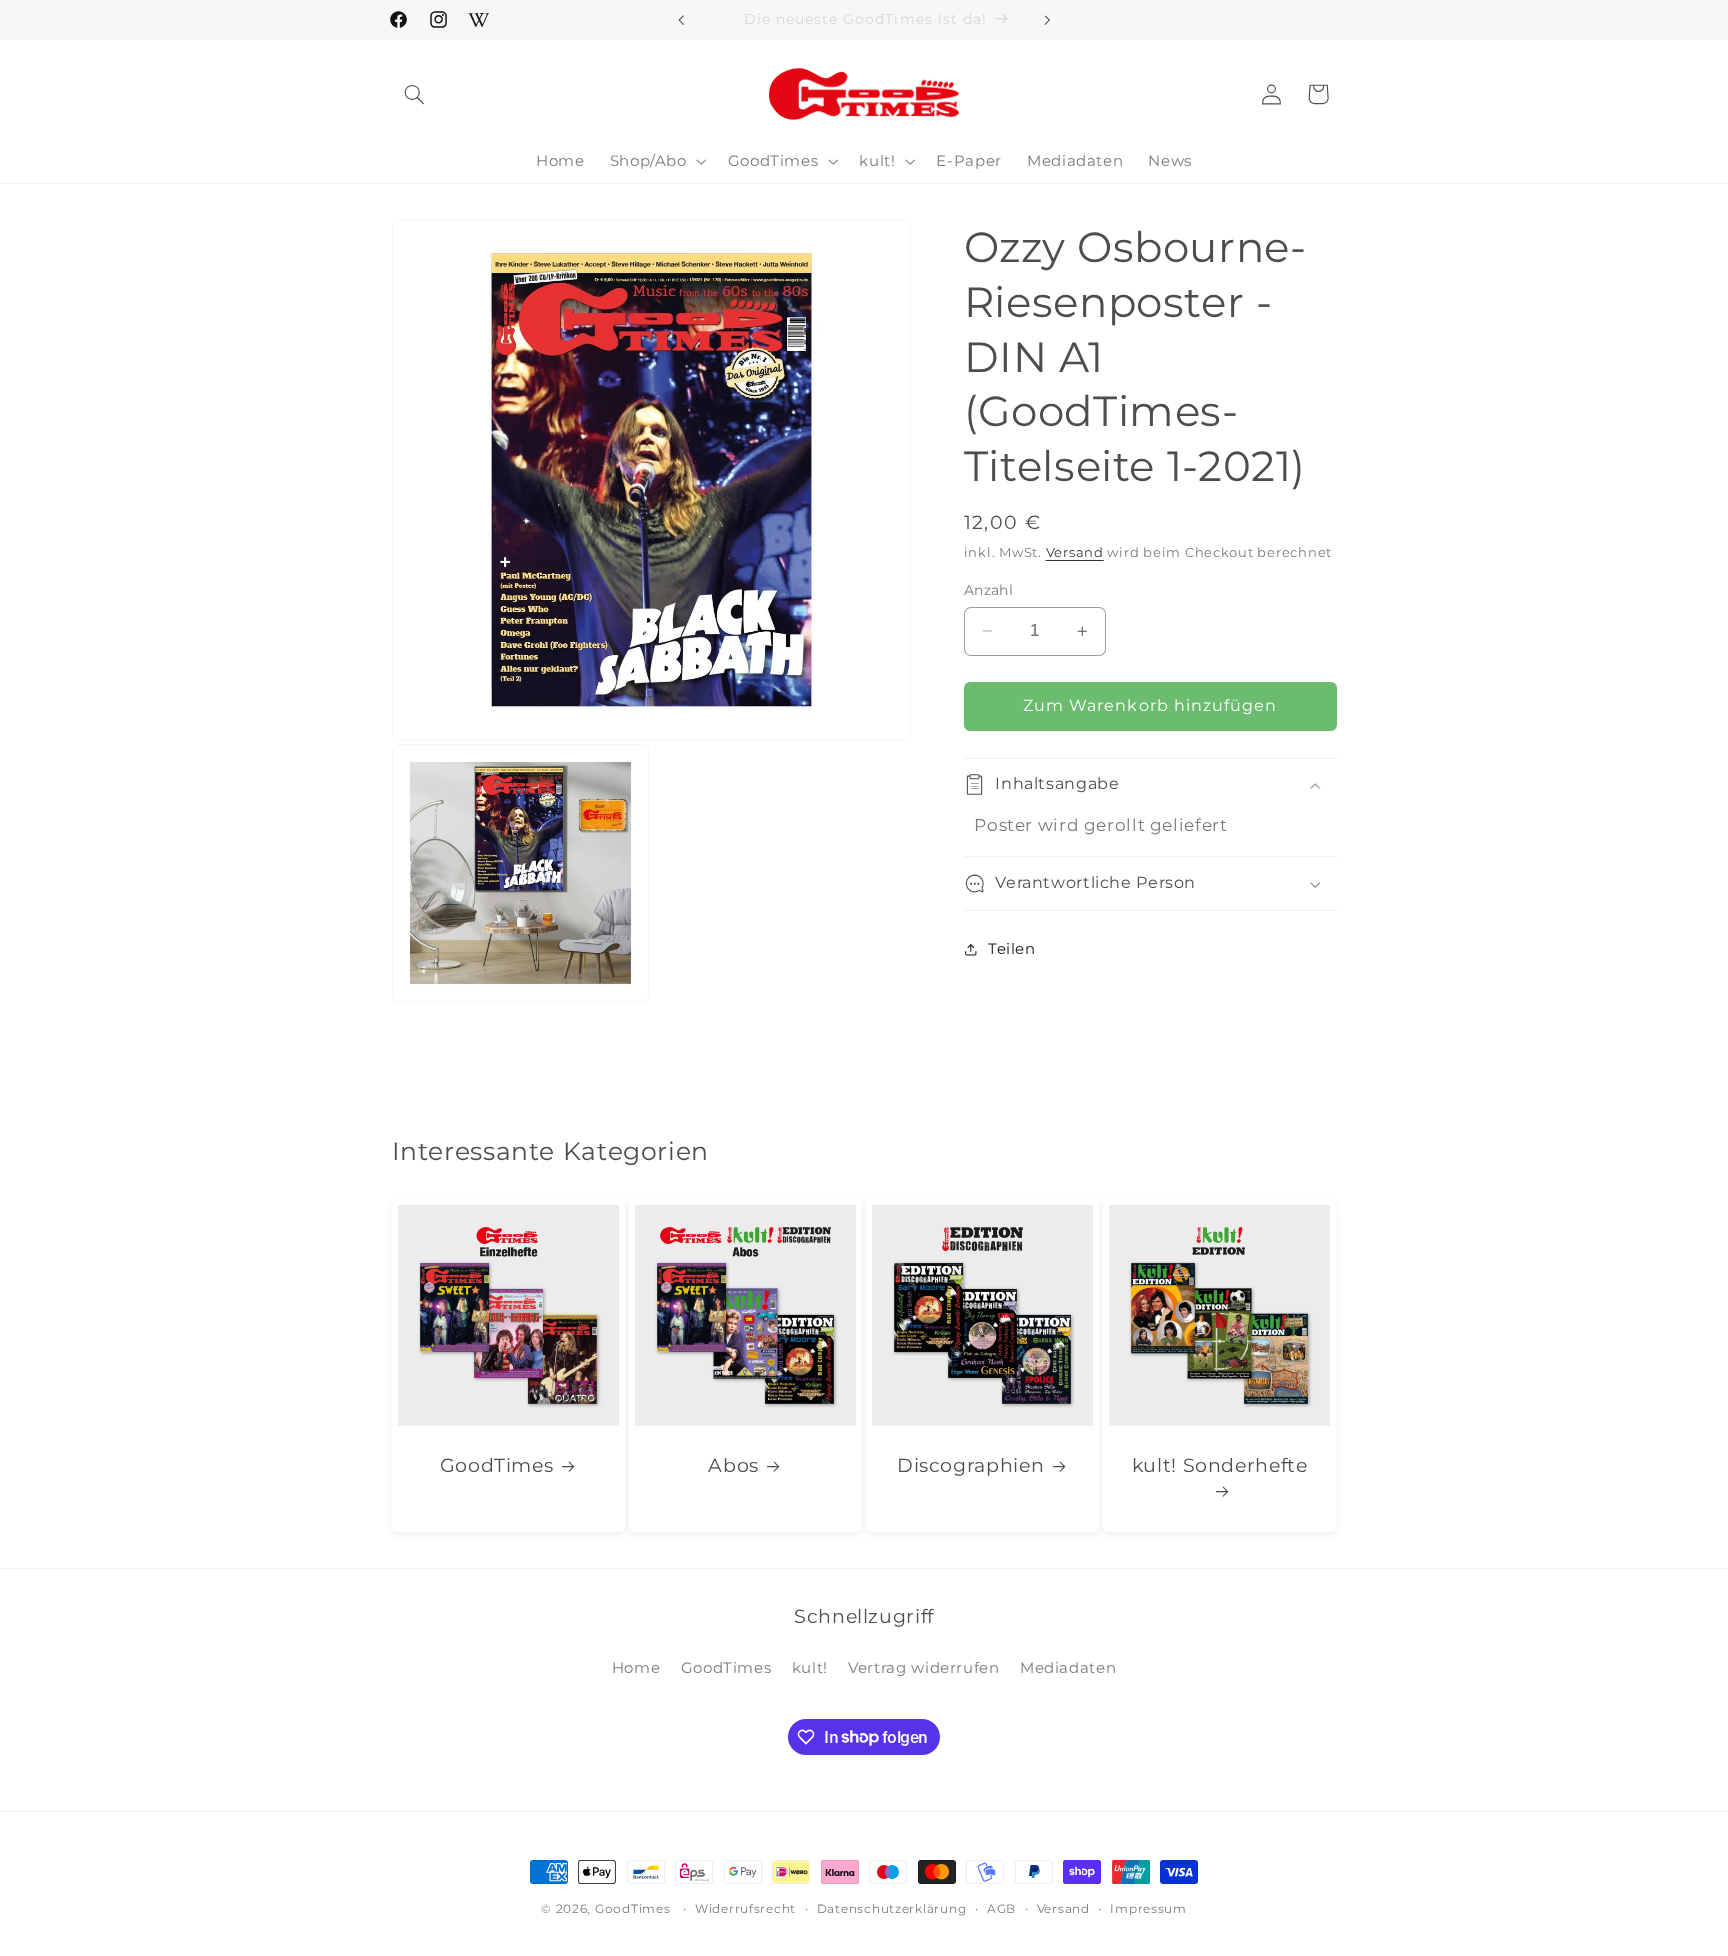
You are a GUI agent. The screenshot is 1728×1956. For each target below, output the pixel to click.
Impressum (1148, 1909)
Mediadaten (1068, 1668)
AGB (1001, 1909)
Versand (1075, 552)
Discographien (970, 1466)
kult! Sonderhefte (1220, 1466)
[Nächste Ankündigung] (1047, 20)
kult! (810, 1668)
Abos (733, 1466)
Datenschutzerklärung (892, 1909)
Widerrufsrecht (745, 1909)
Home (636, 1668)
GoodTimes (496, 1466)
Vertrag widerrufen (923, 1668)
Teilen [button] (1012, 949)
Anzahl (989, 590)
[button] (415, 94)
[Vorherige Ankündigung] (681, 20)
